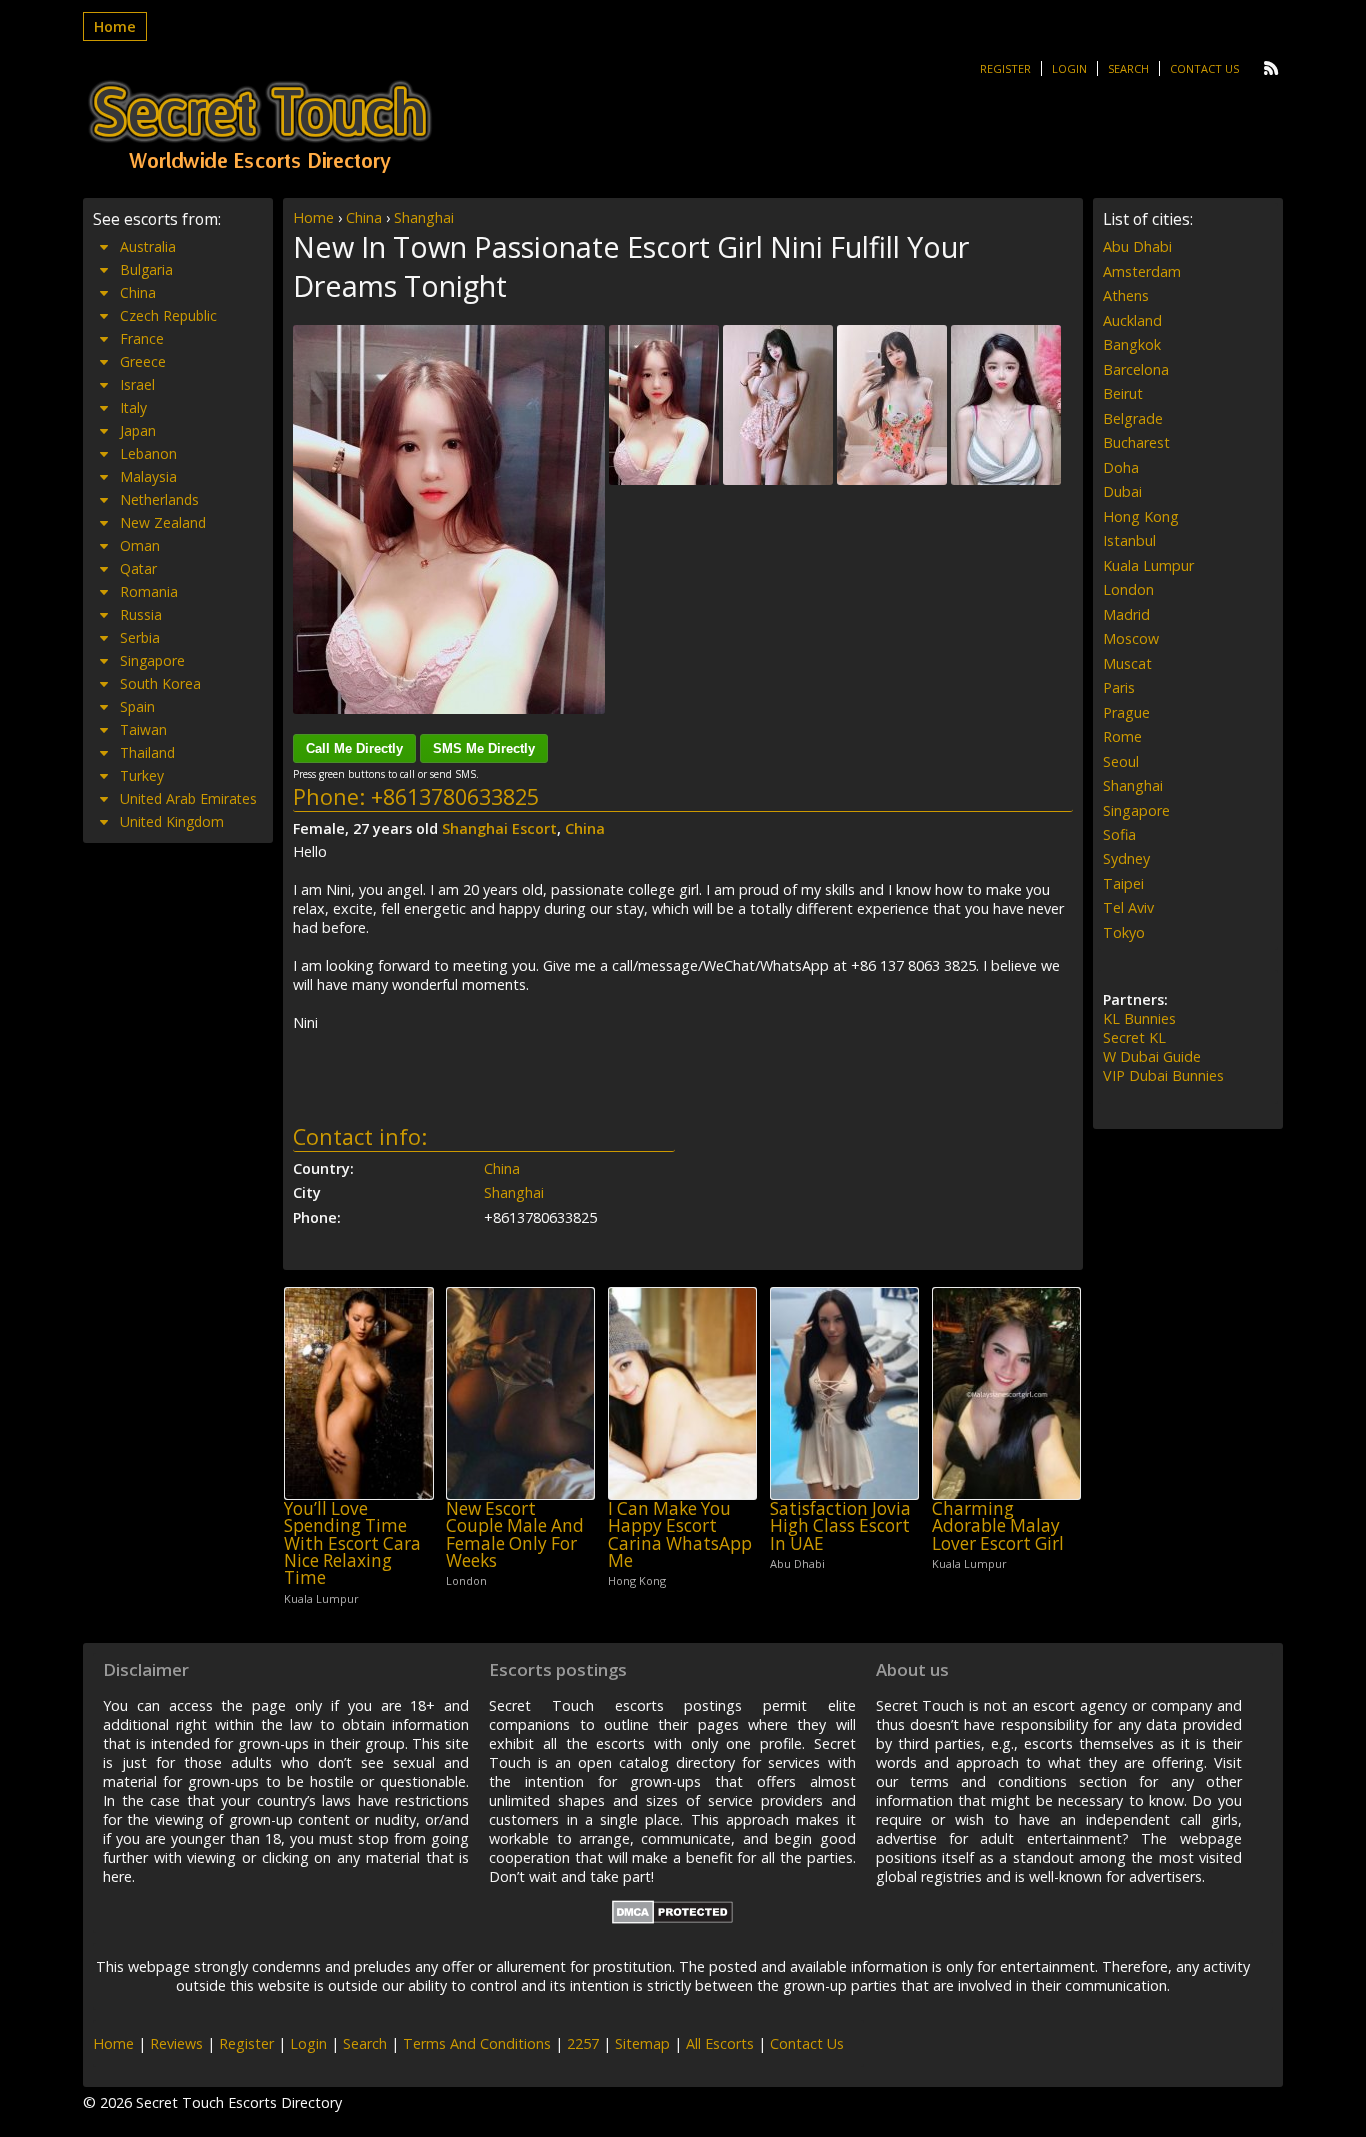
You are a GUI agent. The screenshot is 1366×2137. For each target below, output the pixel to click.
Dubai (1122, 491)
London (1128, 589)
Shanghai (424, 217)
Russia (141, 614)
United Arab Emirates (188, 798)
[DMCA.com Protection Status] (672, 1918)
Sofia (1119, 834)
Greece (143, 361)
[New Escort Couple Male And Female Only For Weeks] (520, 1393)
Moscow (1131, 638)
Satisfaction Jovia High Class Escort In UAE (840, 1526)
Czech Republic (168, 315)
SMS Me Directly (484, 748)
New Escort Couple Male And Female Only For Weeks (515, 1534)
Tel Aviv (1128, 907)
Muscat (1127, 663)
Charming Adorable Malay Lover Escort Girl (998, 1526)
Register (1005, 68)
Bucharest (1136, 442)
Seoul (1121, 761)
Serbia (140, 637)
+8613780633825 (455, 796)
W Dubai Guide (1152, 1056)
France (142, 338)
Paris (1119, 687)
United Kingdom (172, 821)
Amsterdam (1142, 271)
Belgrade (1133, 418)
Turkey (142, 775)
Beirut (1123, 393)
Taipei (1123, 883)
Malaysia (148, 476)
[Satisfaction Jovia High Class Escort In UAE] (844, 1393)
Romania (149, 591)
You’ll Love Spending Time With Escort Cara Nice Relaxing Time (352, 1543)
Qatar (138, 568)
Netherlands (159, 499)
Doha (1121, 467)
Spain (137, 706)
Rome (1122, 736)
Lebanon (148, 453)
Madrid (1126, 614)
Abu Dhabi (1137, 246)
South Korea (160, 683)
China (364, 217)
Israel (137, 384)
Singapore (152, 660)
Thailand (147, 752)
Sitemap (642, 2043)
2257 (583, 2043)
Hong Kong (1141, 516)
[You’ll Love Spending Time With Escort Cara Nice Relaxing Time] (358, 1393)
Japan (138, 430)
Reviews (176, 2043)
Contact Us (1204, 68)
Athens (1126, 295)
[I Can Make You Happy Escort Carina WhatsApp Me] (682, 1393)
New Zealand (163, 522)
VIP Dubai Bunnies (1163, 1075)
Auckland (1132, 320)
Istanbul (1129, 540)
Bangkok (1132, 344)
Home (115, 26)
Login (1069, 68)
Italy (133, 407)
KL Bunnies (1139, 1018)
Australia (148, 246)
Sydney (1126, 858)
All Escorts (720, 2043)
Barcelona (1136, 369)
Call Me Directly (354, 748)
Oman (140, 545)
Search (1128, 68)
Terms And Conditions (477, 2043)
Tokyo (1124, 932)
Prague (1126, 712)
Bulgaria (146, 269)
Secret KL (1134, 1037)
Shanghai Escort (499, 828)
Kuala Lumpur (1148, 565)
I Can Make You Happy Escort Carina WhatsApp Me (680, 1534)
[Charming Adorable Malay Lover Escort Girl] (1006, 1393)
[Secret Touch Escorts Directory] (260, 127)
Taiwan (143, 729)
